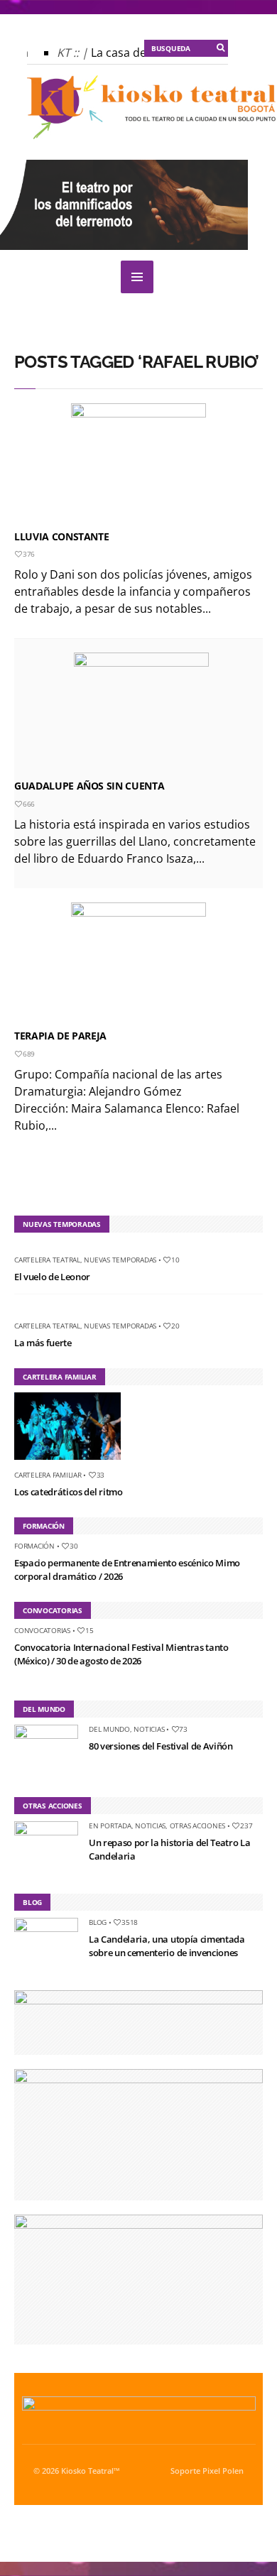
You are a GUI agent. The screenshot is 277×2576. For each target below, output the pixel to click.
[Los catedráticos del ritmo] (73, 1463)
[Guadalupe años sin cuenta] (141, 713)
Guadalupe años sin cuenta (89, 786)
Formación (34, 1546)
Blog (98, 1922)
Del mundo (109, 1729)
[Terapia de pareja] (138, 963)
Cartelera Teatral (47, 1260)
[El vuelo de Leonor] (20, 1248)
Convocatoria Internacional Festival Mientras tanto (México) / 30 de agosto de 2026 (121, 1654)
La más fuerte (43, 1343)
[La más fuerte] (20, 1314)
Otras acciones (198, 1825)
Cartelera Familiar (48, 1475)
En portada (110, 1825)
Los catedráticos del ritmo (69, 1492)
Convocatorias (42, 1630)
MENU (137, 277)
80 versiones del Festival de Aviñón (161, 1746)
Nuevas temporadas (120, 1260)
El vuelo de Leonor (52, 1277)
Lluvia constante (61, 536)
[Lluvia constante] (138, 464)
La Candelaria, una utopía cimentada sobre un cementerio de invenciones (167, 1946)
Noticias (149, 1729)
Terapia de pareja (60, 1036)
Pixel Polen (223, 2471)
